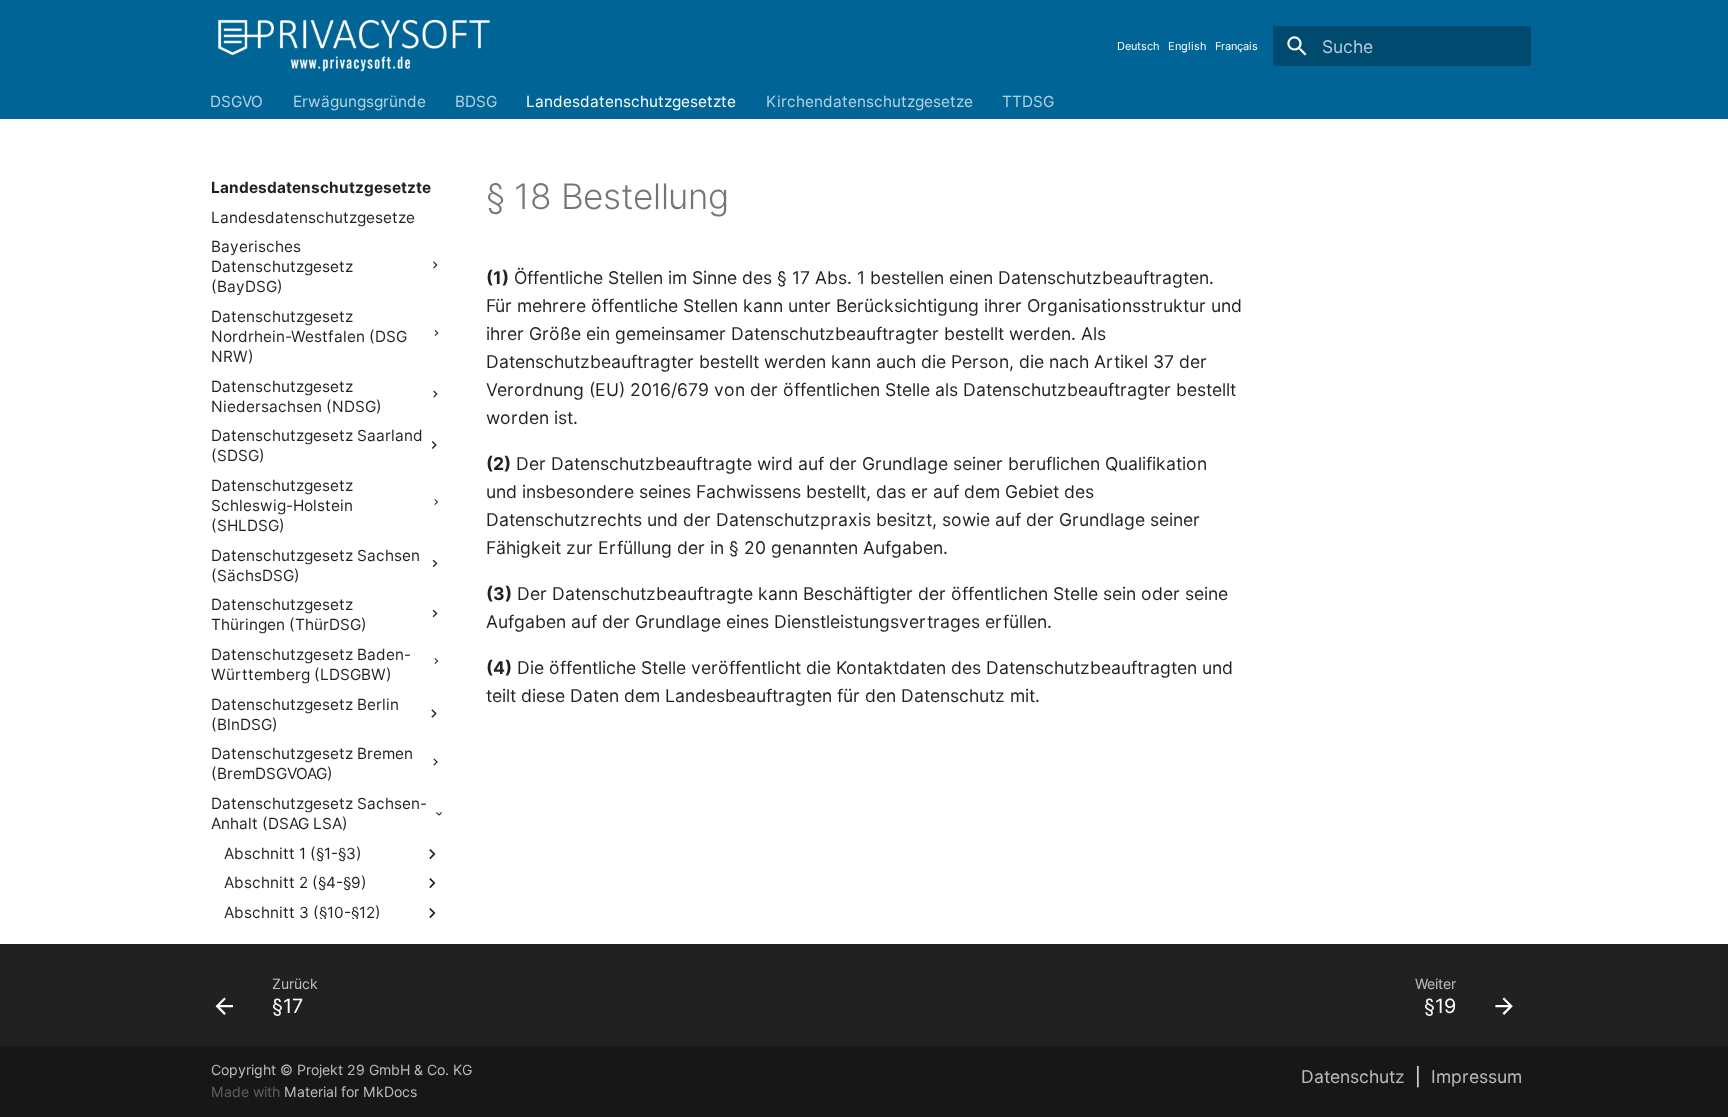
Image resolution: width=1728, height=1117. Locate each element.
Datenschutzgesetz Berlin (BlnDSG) (305, 714)
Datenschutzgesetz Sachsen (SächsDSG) (315, 565)
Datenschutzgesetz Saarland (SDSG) (317, 445)
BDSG (476, 101)
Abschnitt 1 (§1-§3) (293, 853)
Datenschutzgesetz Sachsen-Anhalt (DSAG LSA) (319, 813)
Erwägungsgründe (359, 101)
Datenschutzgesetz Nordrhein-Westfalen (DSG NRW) (309, 336)
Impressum (1476, 1076)
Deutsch (1138, 46)
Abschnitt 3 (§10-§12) (302, 912)
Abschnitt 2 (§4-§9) (295, 882)
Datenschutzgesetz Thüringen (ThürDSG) (289, 614)
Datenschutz (1353, 1076)
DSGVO (237, 101)
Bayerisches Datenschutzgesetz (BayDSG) (282, 266)
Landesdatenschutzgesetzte (632, 101)
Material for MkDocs (350, 1091)
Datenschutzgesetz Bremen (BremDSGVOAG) (312, 763)
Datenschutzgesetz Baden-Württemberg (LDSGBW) (311, 664)
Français (1236, 46)
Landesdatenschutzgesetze (313, 217)
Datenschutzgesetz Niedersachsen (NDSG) (296, 396)
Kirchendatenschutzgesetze (869, 101)
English (1187, 46)
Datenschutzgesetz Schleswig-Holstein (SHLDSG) (282, 505)
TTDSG (1028, 101)
